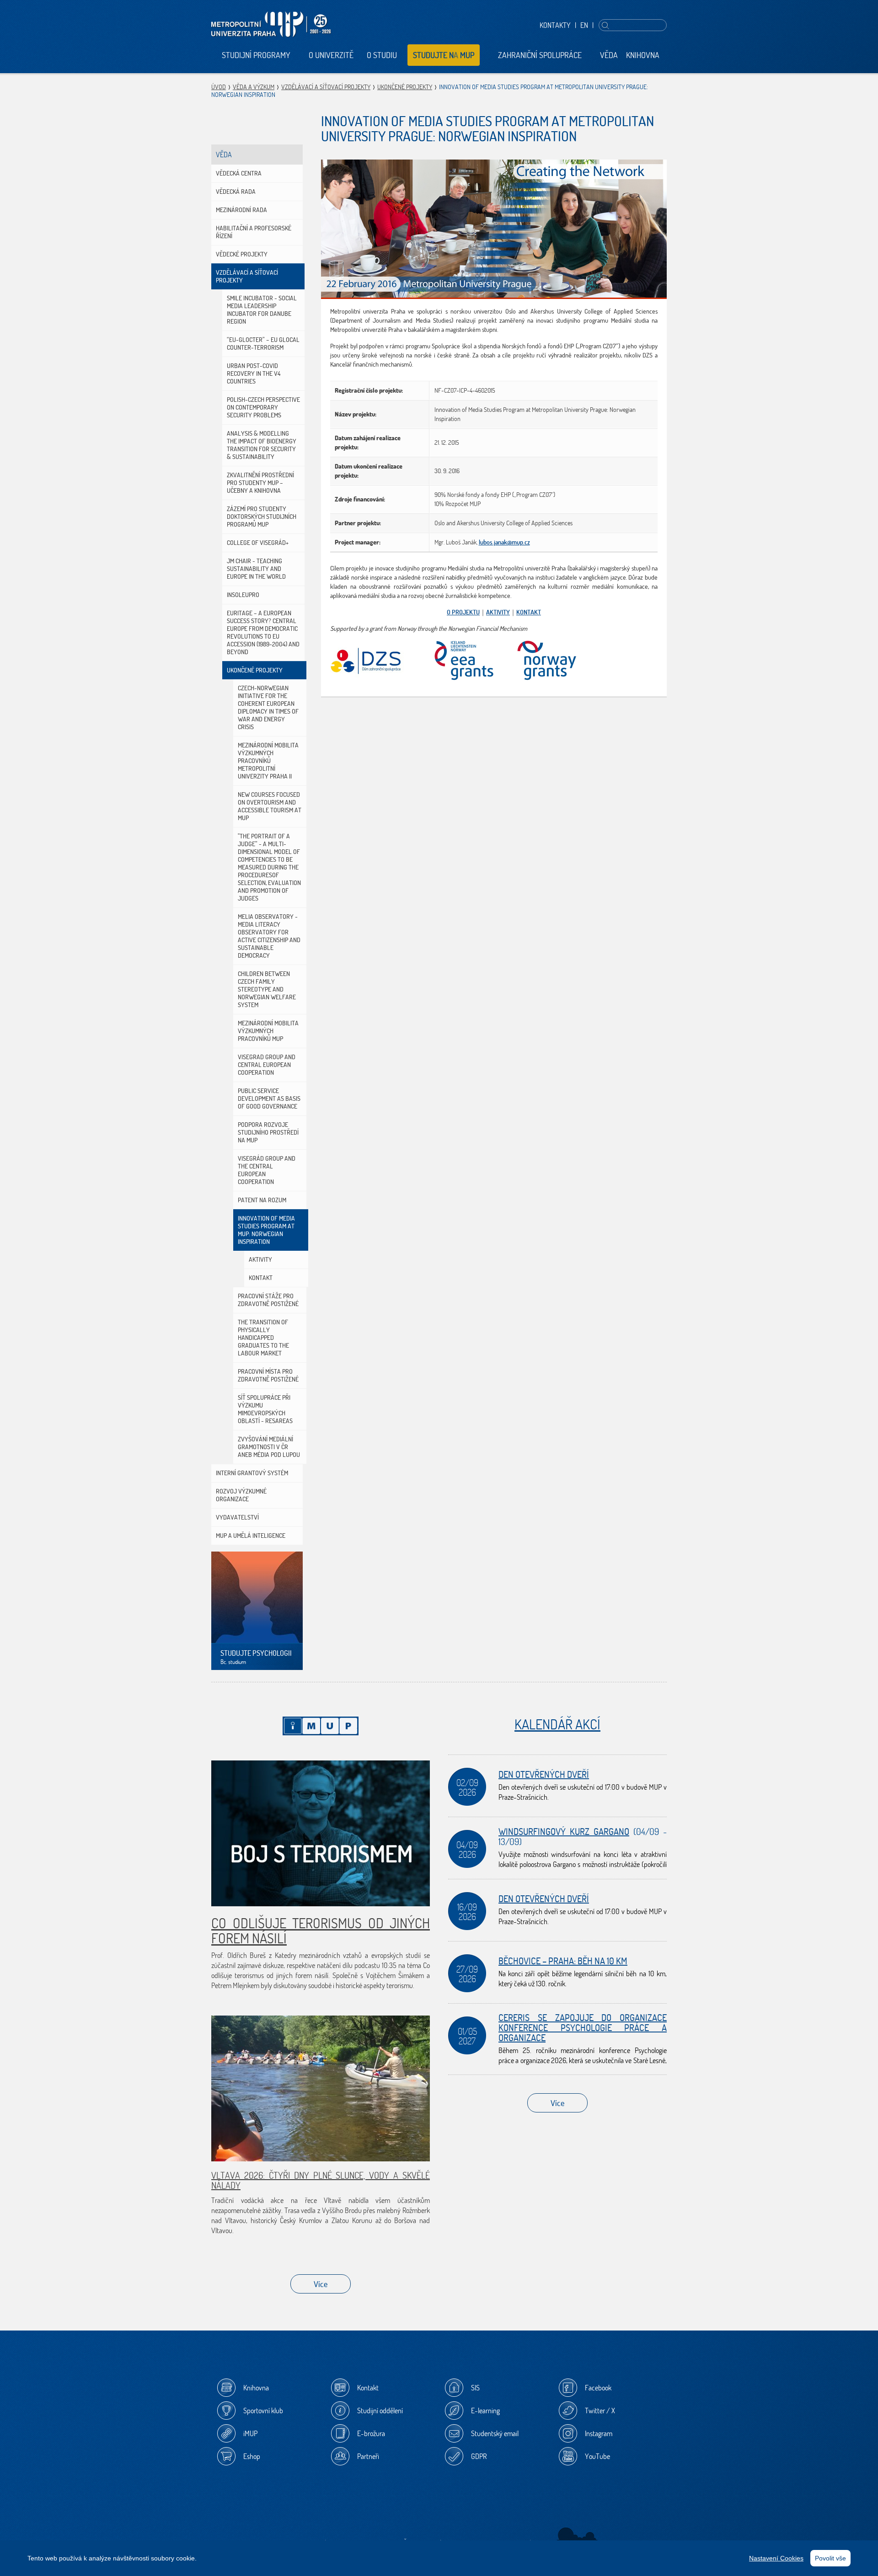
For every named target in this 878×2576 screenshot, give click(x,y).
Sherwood (577, 2537)
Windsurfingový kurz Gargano (564, 1832)
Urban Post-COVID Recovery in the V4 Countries (254, 373)
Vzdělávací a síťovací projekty (326, 87)
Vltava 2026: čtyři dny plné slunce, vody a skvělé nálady (321, 2180)
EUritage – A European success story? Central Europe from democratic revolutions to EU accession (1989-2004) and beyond (263, 632)
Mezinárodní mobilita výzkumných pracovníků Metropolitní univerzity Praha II (268, 761)
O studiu (382, 55)
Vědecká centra (239, 173)
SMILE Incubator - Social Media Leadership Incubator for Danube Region (262, 310)
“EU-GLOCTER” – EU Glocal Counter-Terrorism (263, 344)
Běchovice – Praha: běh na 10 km (563, 1961)
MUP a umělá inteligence (251, 1536)
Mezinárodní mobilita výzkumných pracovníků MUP (268, 1031)
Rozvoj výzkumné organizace (241, 1495)
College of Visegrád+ (258, 543)
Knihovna (643, 55)
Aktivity (260, 1259)
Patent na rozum (262, 1200)
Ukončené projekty (405, 87)
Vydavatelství (237, 1517)
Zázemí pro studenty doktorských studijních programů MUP (262, 517)
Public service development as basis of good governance (269, 1099)
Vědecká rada (236, 192)
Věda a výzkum (254, 87)
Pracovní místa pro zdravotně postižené (268, 1375)
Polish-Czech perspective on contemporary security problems (263, 407)
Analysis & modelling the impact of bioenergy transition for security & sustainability (262, 445)
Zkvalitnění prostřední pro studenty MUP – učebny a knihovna (260, 483)
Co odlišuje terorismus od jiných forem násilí (321, 1931)
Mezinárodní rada (241, 210)
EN (584, 25)
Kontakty (555, 25)
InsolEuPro (243, 595)
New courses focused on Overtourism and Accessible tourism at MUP (270, 806)
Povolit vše (830, 2558)
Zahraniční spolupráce (540, 55)
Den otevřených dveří (544, 1774)
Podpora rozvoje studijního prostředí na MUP (268, 1132)
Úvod (219, 87)
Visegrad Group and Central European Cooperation (267, 1065)
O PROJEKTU (463, 612)
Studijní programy (256, 55)
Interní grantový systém (252, 1473)
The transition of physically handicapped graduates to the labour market (263, 1338)
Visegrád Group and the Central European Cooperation (267, 1170)
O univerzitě (331, 55)
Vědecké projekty (242, 254)
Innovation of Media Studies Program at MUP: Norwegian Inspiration (266, 1230)
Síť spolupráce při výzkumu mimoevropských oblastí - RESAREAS (265, 1409)
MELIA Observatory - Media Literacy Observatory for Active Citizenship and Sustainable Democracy (269, 936)
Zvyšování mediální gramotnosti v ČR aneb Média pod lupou (269, 1447)
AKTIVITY (498, 612)
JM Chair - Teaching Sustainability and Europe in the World (256, 569)
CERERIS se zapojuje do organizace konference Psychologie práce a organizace (583, 2028)
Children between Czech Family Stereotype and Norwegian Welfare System (267, 989)
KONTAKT (529, 612)
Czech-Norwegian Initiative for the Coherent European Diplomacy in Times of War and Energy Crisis (268, 707)
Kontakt (261, 1278)
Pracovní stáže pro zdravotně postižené (268, 1300)
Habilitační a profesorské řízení (254, 232)
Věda (609, 55)
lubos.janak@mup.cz (504, 542)
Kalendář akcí (557, 1724)
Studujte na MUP (444, 55)
